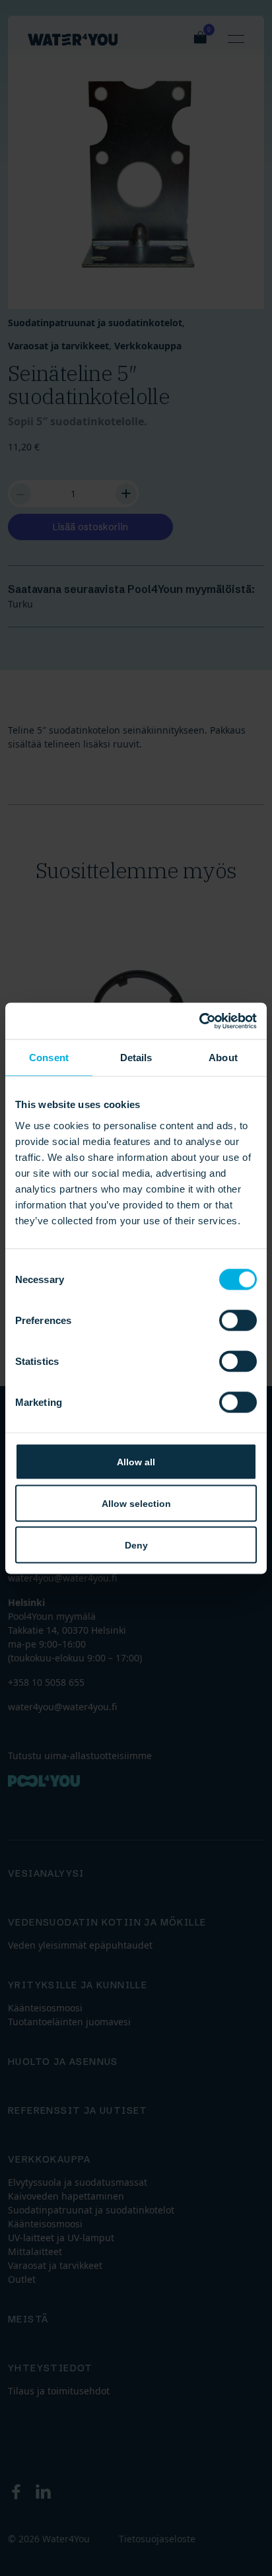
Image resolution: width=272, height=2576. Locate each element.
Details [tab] (136, 1058)
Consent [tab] (49, 1058)
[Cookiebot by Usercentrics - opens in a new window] (199, 1021)
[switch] (238, 1320)
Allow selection (136, 1503)
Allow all (136, 1461)
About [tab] (223, 1058)
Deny (136, 1545)
